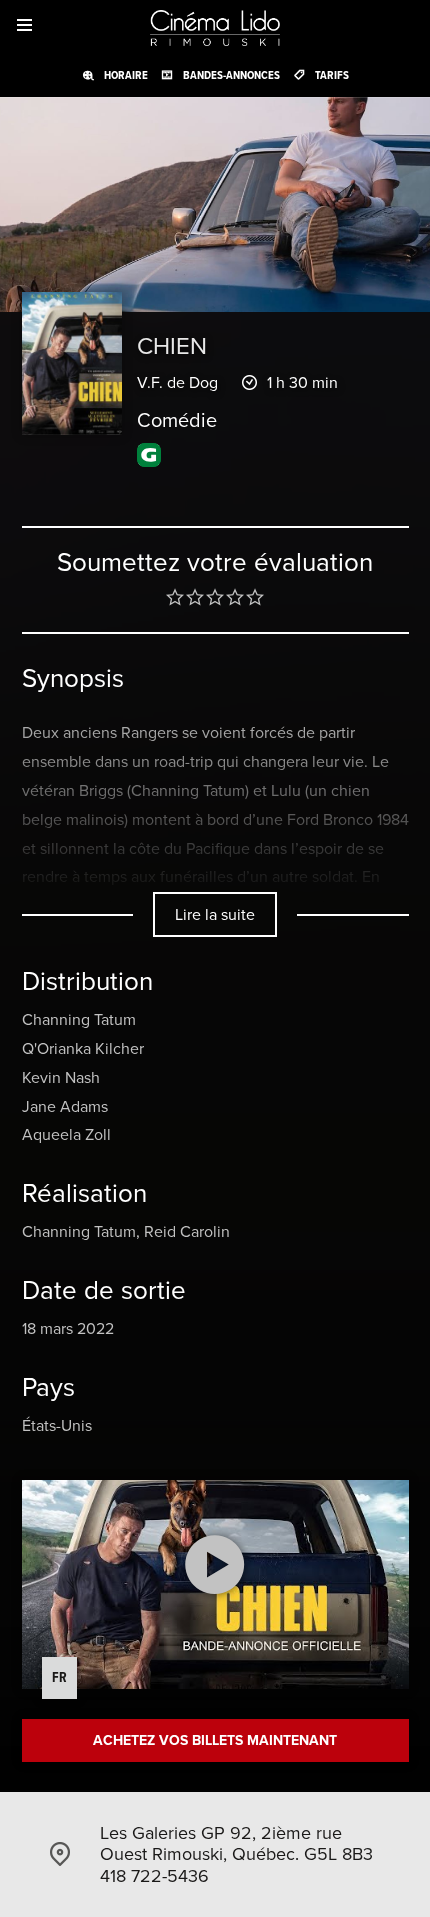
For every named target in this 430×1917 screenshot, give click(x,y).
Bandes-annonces (231, 75)
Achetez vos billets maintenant (215, 1740)
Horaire (126, 75)
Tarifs (332, 75)
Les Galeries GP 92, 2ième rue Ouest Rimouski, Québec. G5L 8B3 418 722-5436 (236, 1854)
